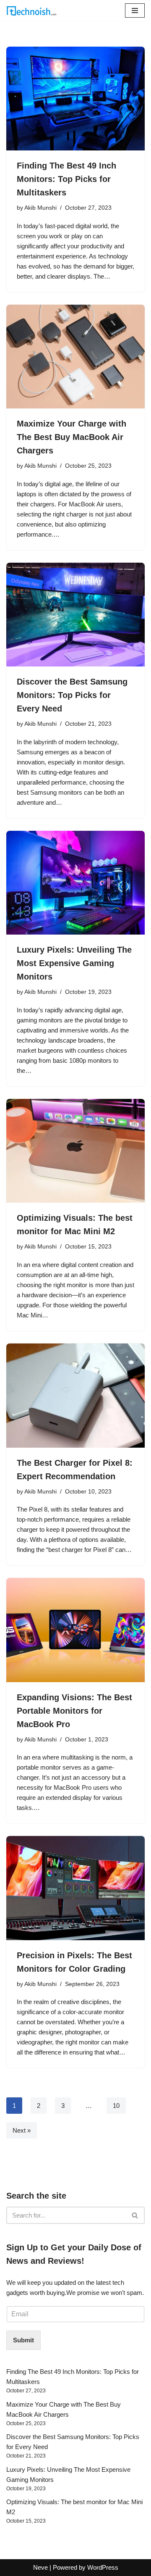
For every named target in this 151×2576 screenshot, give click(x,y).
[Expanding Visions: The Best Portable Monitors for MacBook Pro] (75, 1630)
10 (116, 2106)
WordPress (103, 2567)
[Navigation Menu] (135, 11)
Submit (23, 2340)
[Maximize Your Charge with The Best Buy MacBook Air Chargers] (75, 357)
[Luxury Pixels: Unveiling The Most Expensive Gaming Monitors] (75, 883)
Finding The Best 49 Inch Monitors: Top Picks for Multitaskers (66, 179)
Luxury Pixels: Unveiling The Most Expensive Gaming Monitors (74, 963)
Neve (40, 2567)
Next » (22, 2130)
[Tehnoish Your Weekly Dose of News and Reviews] (31, 11)
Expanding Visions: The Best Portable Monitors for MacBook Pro (74, 1711)
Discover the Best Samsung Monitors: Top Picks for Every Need (72, 695)
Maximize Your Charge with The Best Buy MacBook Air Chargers (72, 437)
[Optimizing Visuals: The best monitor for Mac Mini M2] (75, 1151)
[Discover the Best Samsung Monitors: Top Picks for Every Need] (75, 615)
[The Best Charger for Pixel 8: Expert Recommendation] (75, 1396)
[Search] (135, 2215)
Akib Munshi (40, 208)
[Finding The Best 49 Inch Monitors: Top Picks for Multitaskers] (75, 99)
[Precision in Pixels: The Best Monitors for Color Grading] (75, 1888)
